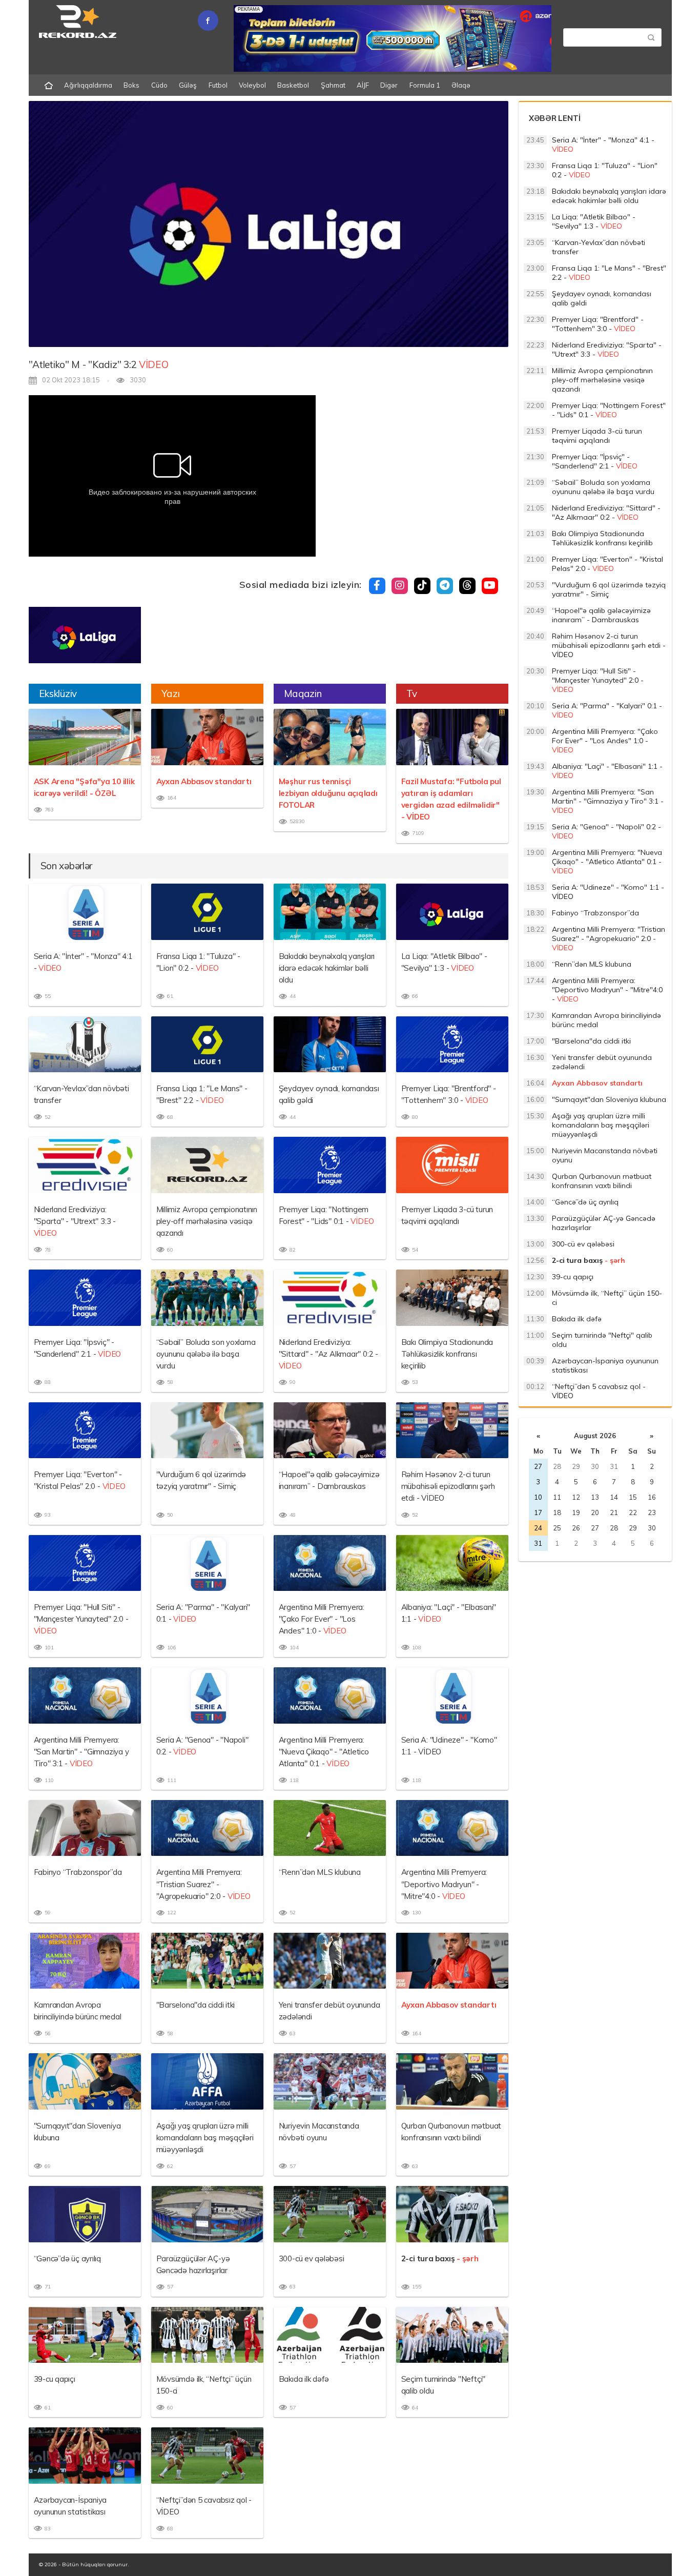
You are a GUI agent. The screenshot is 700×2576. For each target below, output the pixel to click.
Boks (131, 85)
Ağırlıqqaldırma (88, 85)
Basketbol (293, 85)
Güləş (188, 85)
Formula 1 (425, 85)
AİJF (363, 85)
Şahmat (333, 85)
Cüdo (159, 85)
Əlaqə (461, 85)
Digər (389, 85)
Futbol (218, 85)
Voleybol (252, 85)
